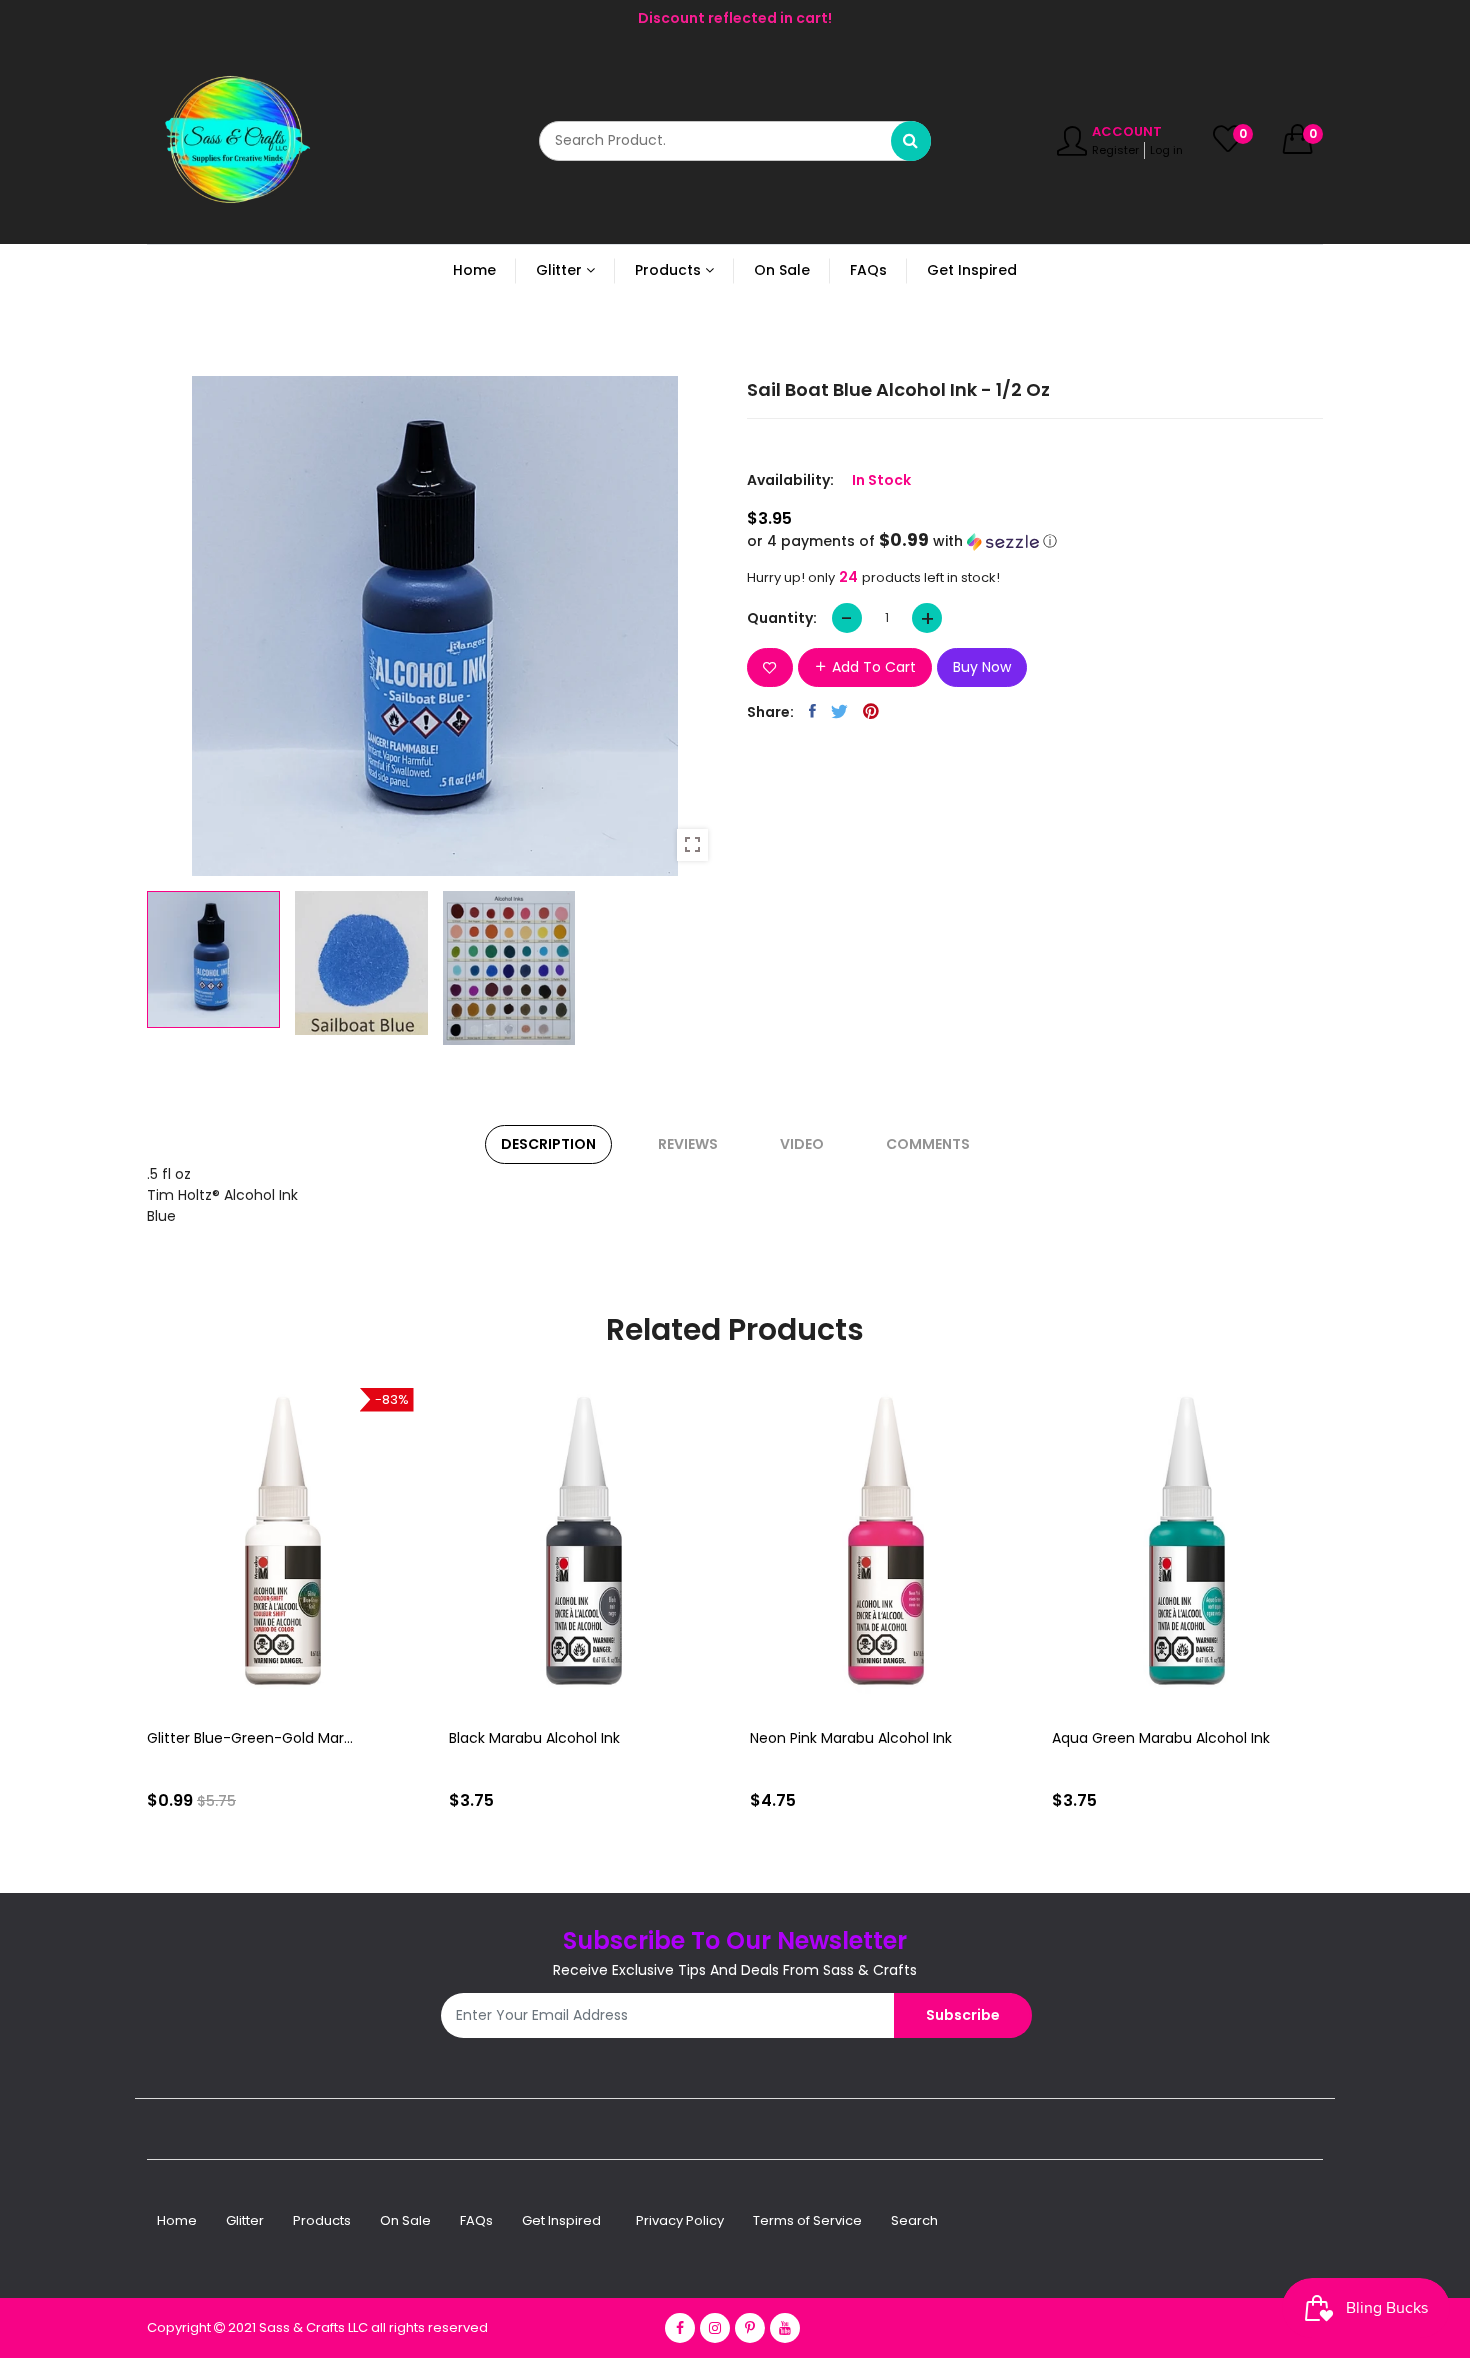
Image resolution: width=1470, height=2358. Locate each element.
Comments (928, 1144)
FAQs (476, 2220)
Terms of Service (807, 2220)
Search (914, 2220)
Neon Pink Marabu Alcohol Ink (851, 1738)
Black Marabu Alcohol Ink (534, 1738)
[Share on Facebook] (812, 711)
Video (802, 1144)
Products (322, 2220)
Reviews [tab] (688, 1144)
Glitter (245, 2220)
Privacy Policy (680, 2220)
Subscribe (963, 2015)
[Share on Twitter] (839, 711)
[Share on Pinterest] (871, 711)
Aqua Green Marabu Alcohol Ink (1161, 1738)
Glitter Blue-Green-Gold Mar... (250, 1738)
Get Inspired (561, 2220)
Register (1115, 150)
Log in (1166, 150)
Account (1127, 131)
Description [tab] (548, 1144)
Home (177, 2220)
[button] (1035, 541)
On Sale (405, 2220)
